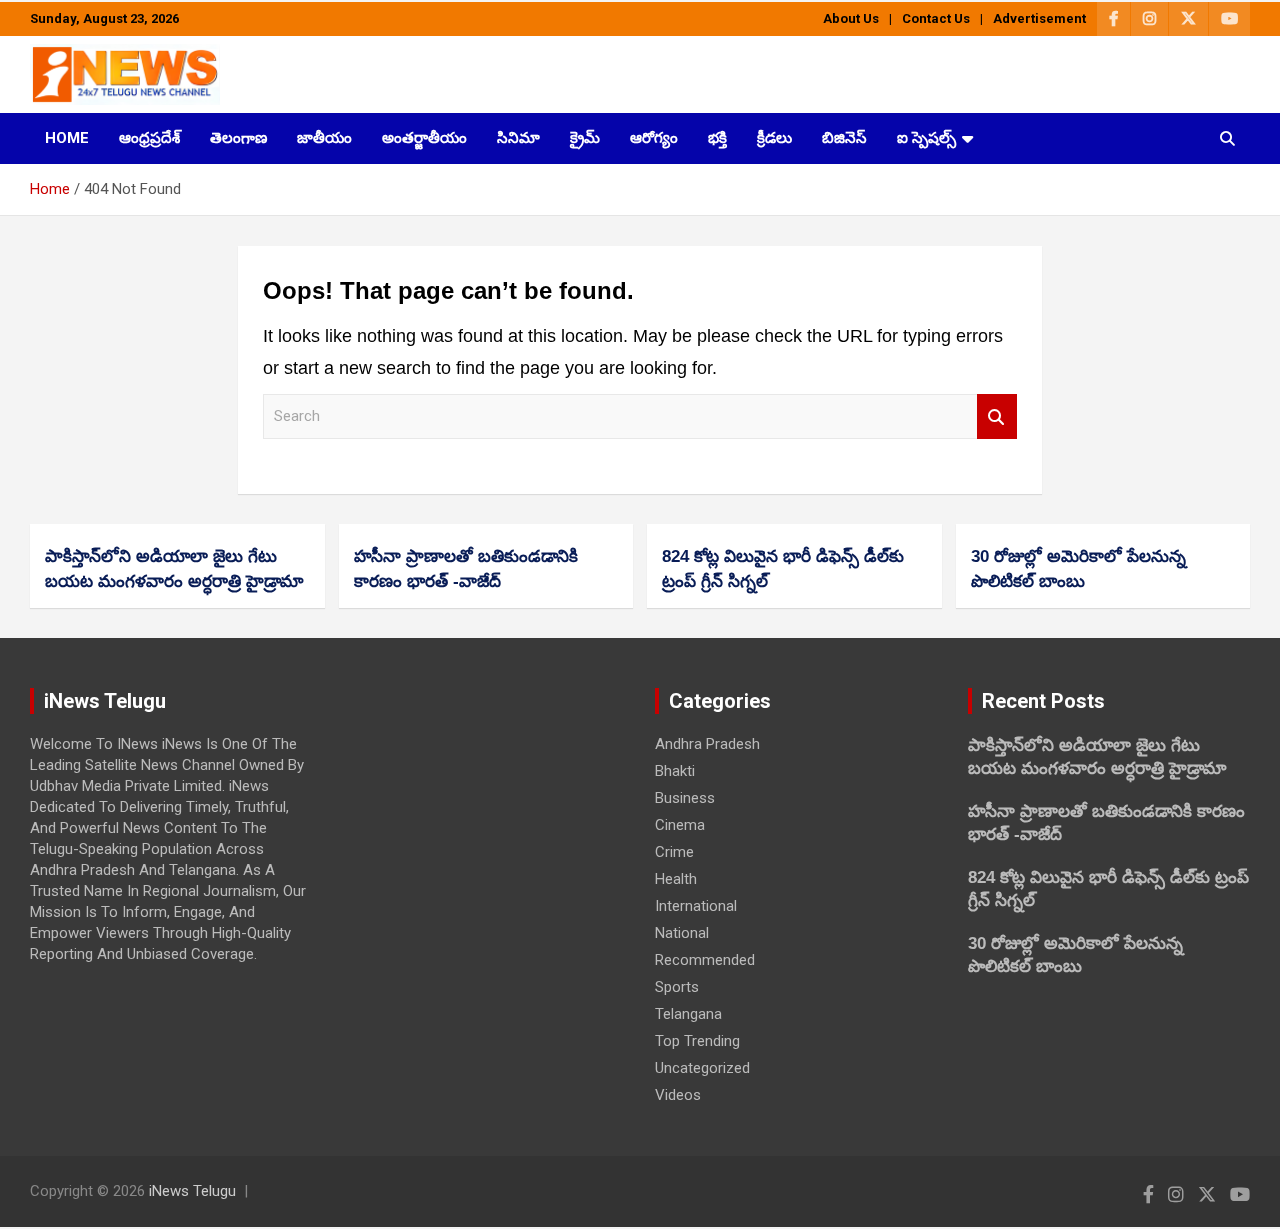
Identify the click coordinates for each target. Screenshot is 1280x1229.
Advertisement (1039, 18)
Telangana (688, 1014)
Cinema (680, 825)
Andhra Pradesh (707, 744)
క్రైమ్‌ (585, 138)
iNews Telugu (192, 1191)
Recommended (705, 960)
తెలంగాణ (238, 138)
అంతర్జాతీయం (424, 138)
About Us (851, 18)
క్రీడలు (774, 138)
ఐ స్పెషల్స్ (926, 138)
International (696, 906)
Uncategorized (702, 1068)
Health (676, 879)
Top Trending (697, 1041)
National (682, 933)
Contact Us (936, 18)
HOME (67, 138)
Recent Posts (1043, 701)
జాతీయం (324, 138)
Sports (677, 987)
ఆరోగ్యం (654, 138)
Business (685, 798)
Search (997, 416)
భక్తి (717, 138)
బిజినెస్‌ (844, 138)
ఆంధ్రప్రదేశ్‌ (149, 138)
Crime (674, 852)
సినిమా (518, 138)
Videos (678, 1095)
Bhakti (675, 771)
